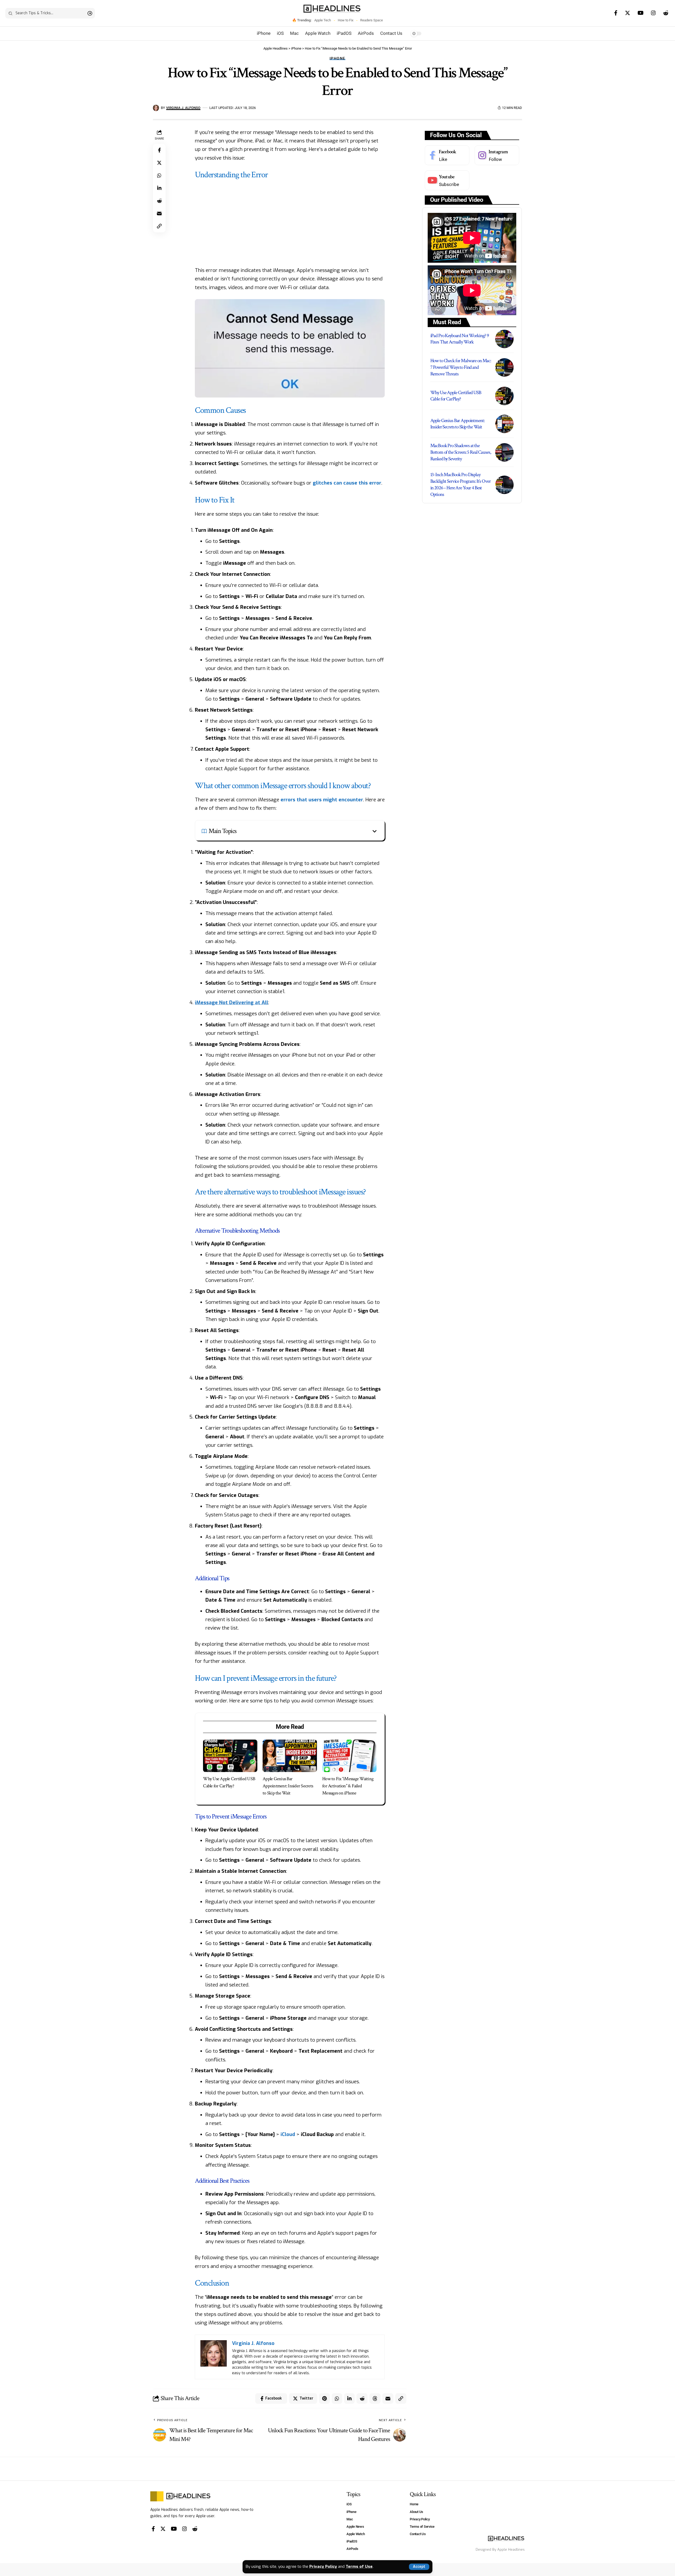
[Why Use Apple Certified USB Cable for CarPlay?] (230, 1756)
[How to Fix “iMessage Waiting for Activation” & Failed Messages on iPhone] (349, 1756)
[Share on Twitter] (159, 163)
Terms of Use (359, 2567)
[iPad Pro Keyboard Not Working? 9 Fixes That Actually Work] (504, 339)
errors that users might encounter (322, 800)
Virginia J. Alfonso (183, 108)
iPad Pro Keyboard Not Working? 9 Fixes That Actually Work (460, 339)
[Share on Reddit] (159, 201)
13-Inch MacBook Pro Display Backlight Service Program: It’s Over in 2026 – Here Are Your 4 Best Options (461, 484)
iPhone (337, 58)
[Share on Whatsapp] (159, 175)
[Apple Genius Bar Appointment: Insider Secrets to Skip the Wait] (290, 1756)
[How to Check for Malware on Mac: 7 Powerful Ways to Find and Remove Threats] (504, 367)
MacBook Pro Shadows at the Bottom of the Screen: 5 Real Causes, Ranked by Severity (461, 452)
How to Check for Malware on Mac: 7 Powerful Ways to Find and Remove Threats (461, 367)
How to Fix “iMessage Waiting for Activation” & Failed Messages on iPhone (348, 1786)
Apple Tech (323, 20)
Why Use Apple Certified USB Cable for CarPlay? (456, 396)
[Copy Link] (159, 226)
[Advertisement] (290, 222)
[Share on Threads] (375, 2398)
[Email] (159, 213)
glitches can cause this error (347, 483)
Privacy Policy (323, 2567)
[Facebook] (616, 13)
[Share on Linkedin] (159, 188)
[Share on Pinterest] (324, 2398)
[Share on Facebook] (159, 150)
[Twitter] (628, 13)
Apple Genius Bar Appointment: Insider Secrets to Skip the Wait (288, 1786)
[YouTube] (641, 13)
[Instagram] (653, 13)
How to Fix (346, 20)
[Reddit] (666, 13)
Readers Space (372, 20)
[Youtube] (447, 180)
